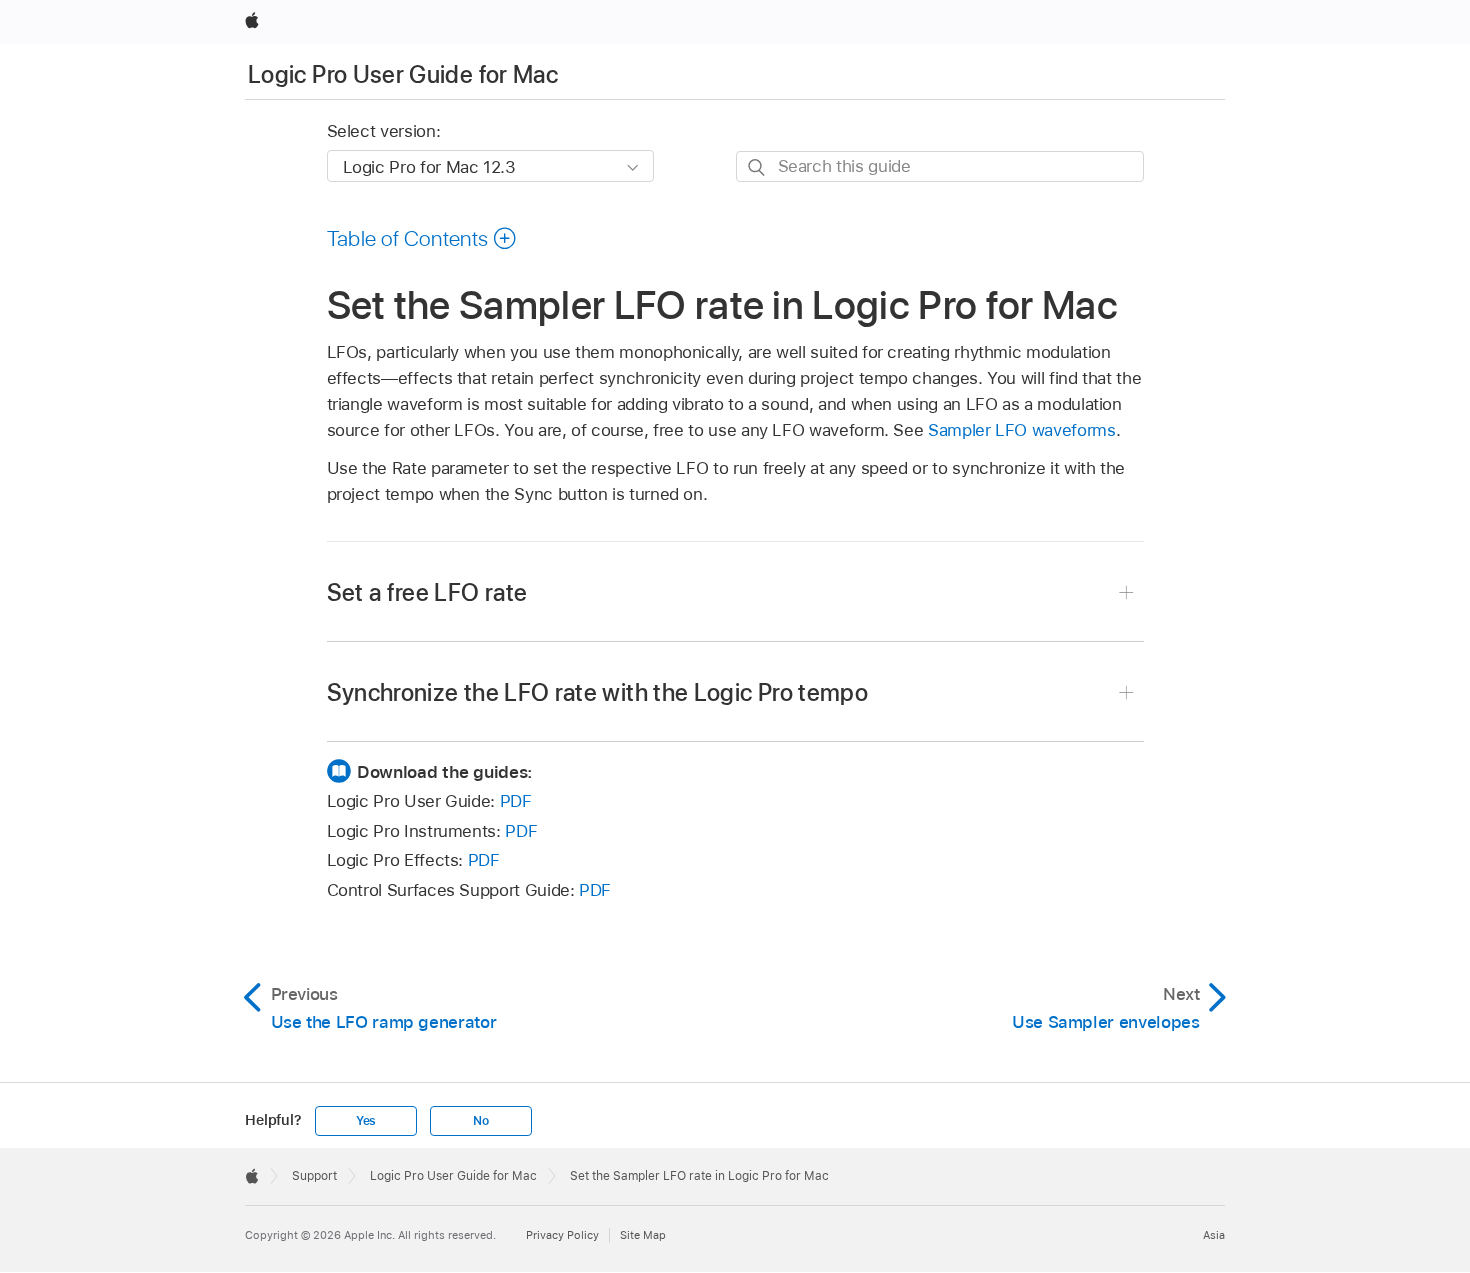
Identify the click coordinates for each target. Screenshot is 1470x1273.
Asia (1214, 1235)
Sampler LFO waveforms (1022, 430)
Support (314, 1176)
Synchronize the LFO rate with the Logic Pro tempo (598, 692)
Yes (366, 1121)
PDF (516, 801)
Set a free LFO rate (427, 592)
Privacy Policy (562, 1235)
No (481, 1121)
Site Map (643, 1235)
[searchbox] (940, 166)
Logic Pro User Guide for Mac (403, 74)
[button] (422, 238)
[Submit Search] (757, 167)
